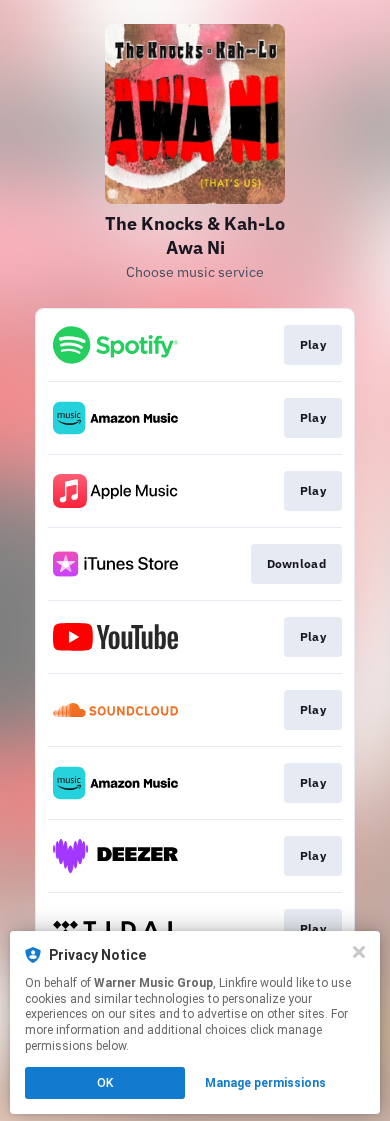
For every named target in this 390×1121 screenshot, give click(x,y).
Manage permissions (265, 1083)
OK (105, 1083)
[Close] (359, 952)
